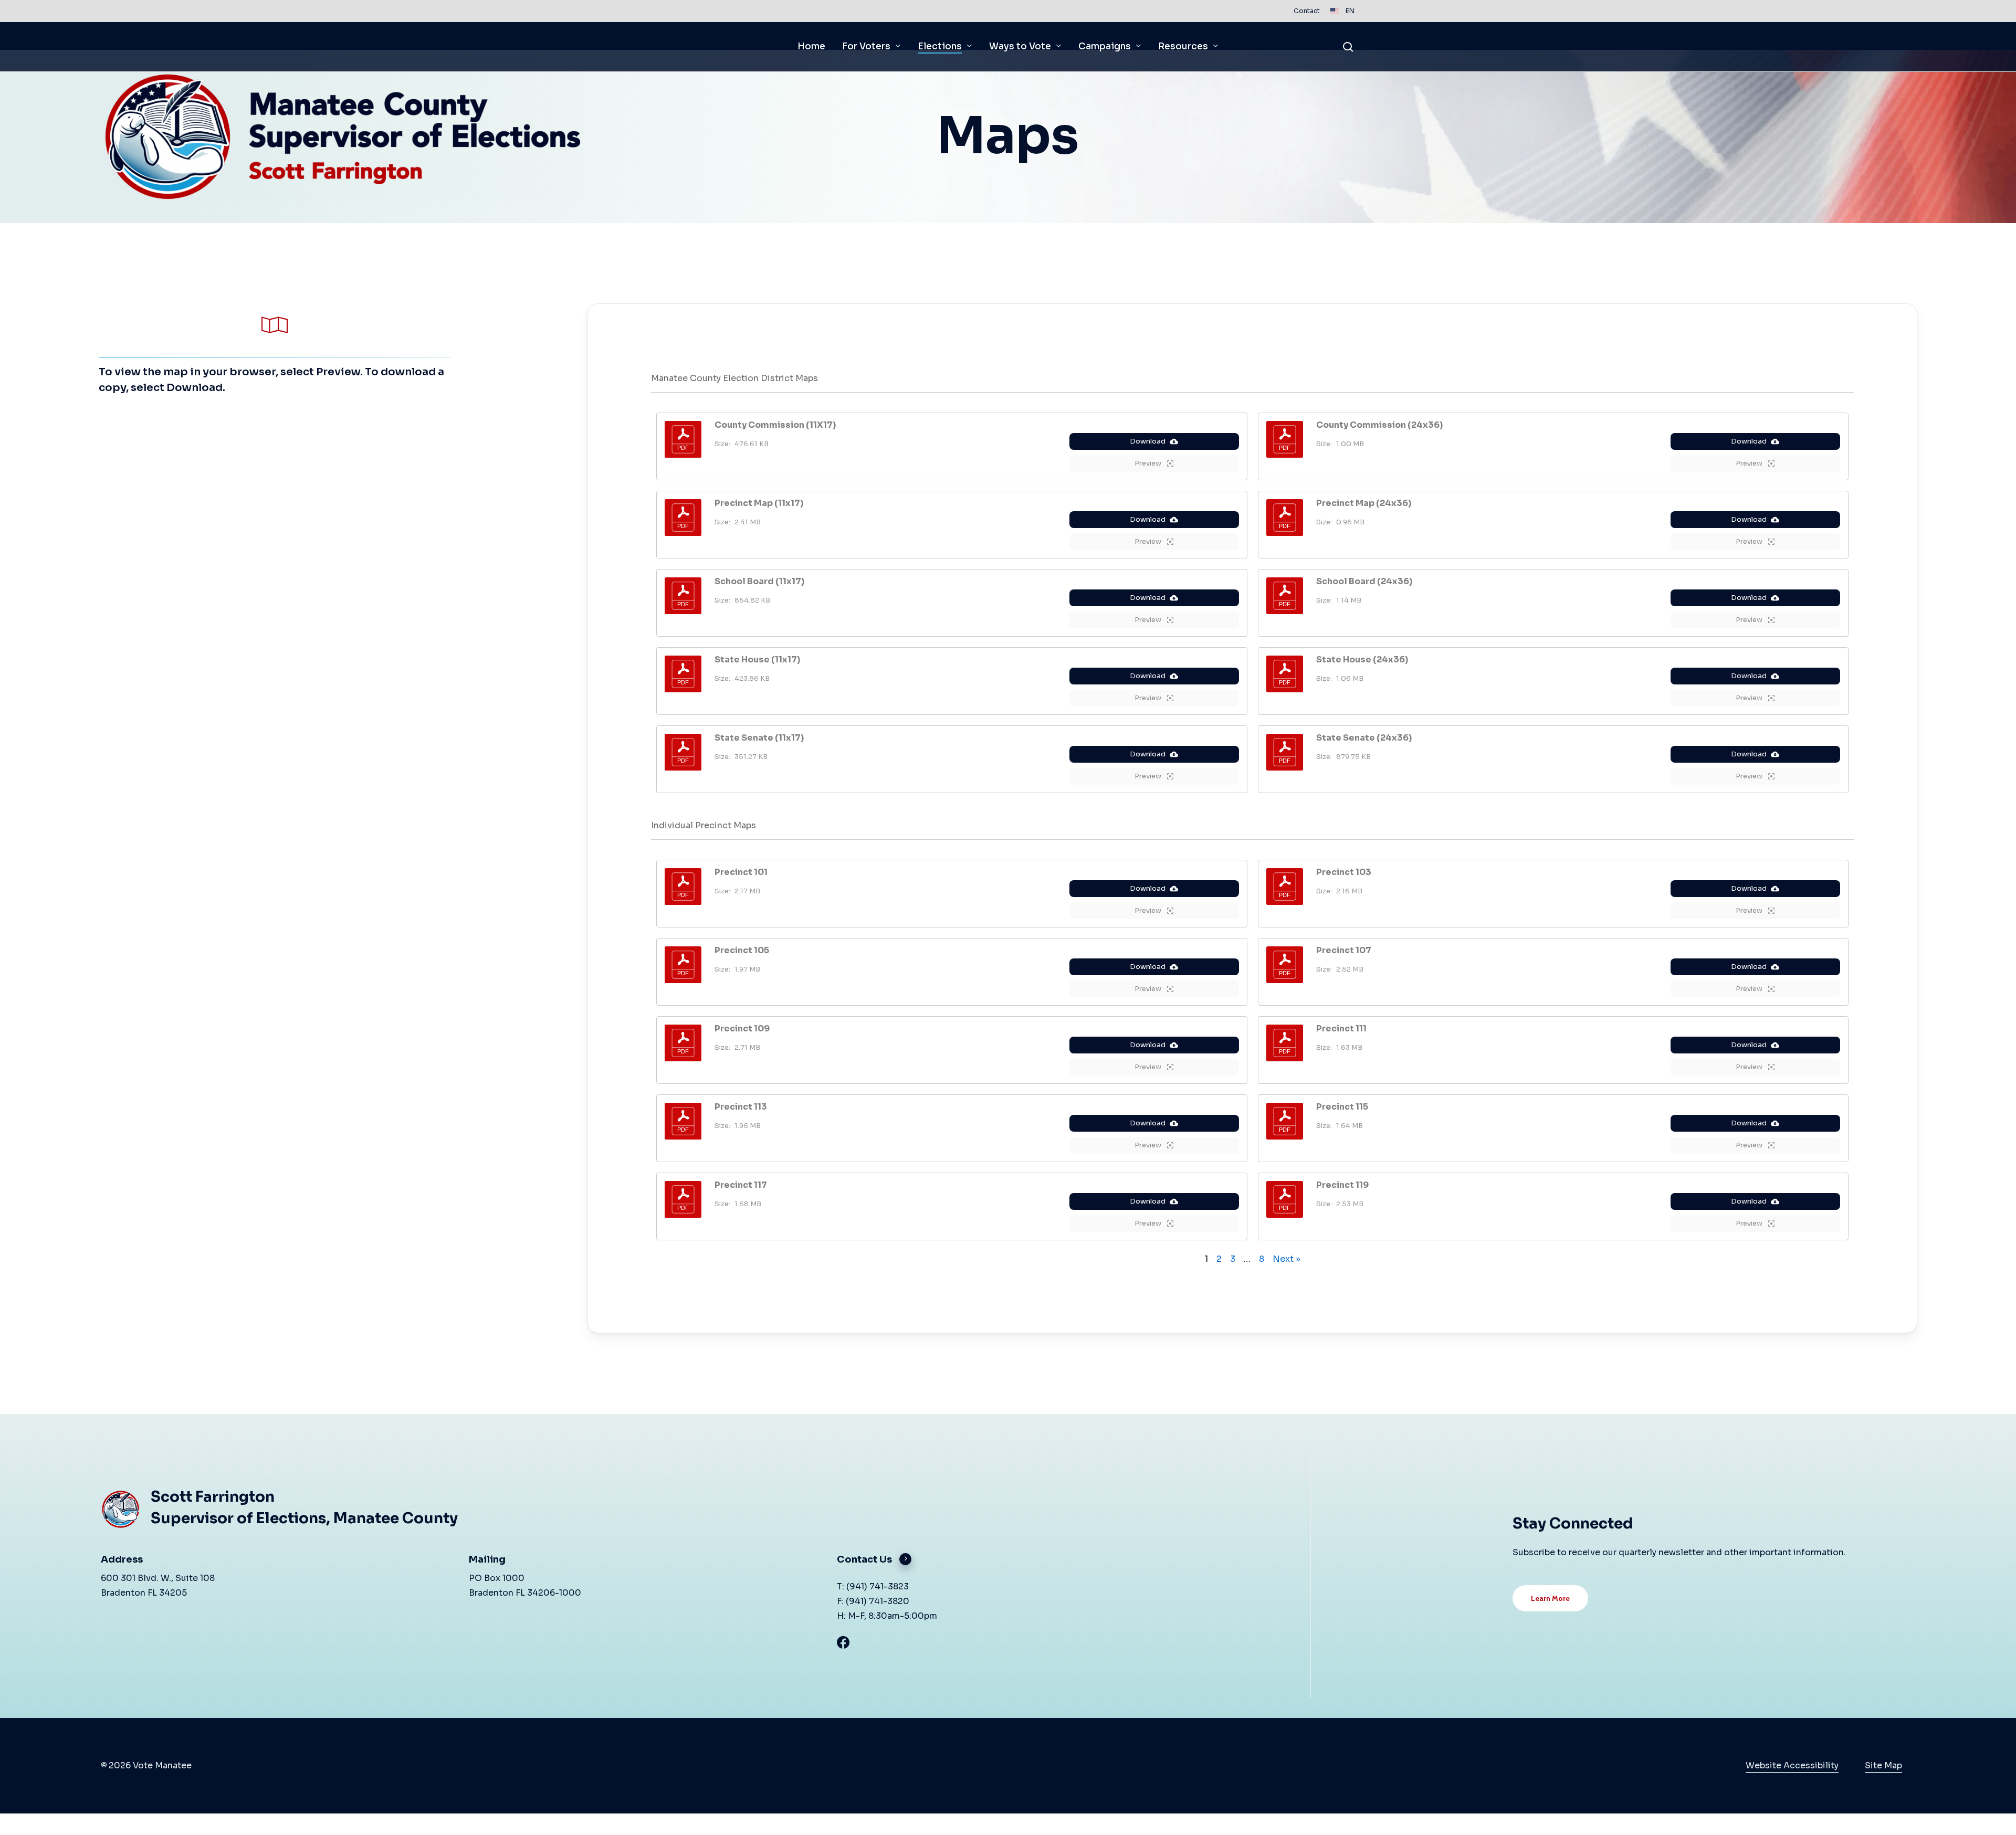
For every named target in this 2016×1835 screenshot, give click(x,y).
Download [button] (1148, 441)
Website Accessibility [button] (1792, 1765)
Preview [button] (1149, 463)
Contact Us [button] (864, 1559)
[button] (775, 425)
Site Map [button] (1883, 1765)
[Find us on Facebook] (1013, 1642)
